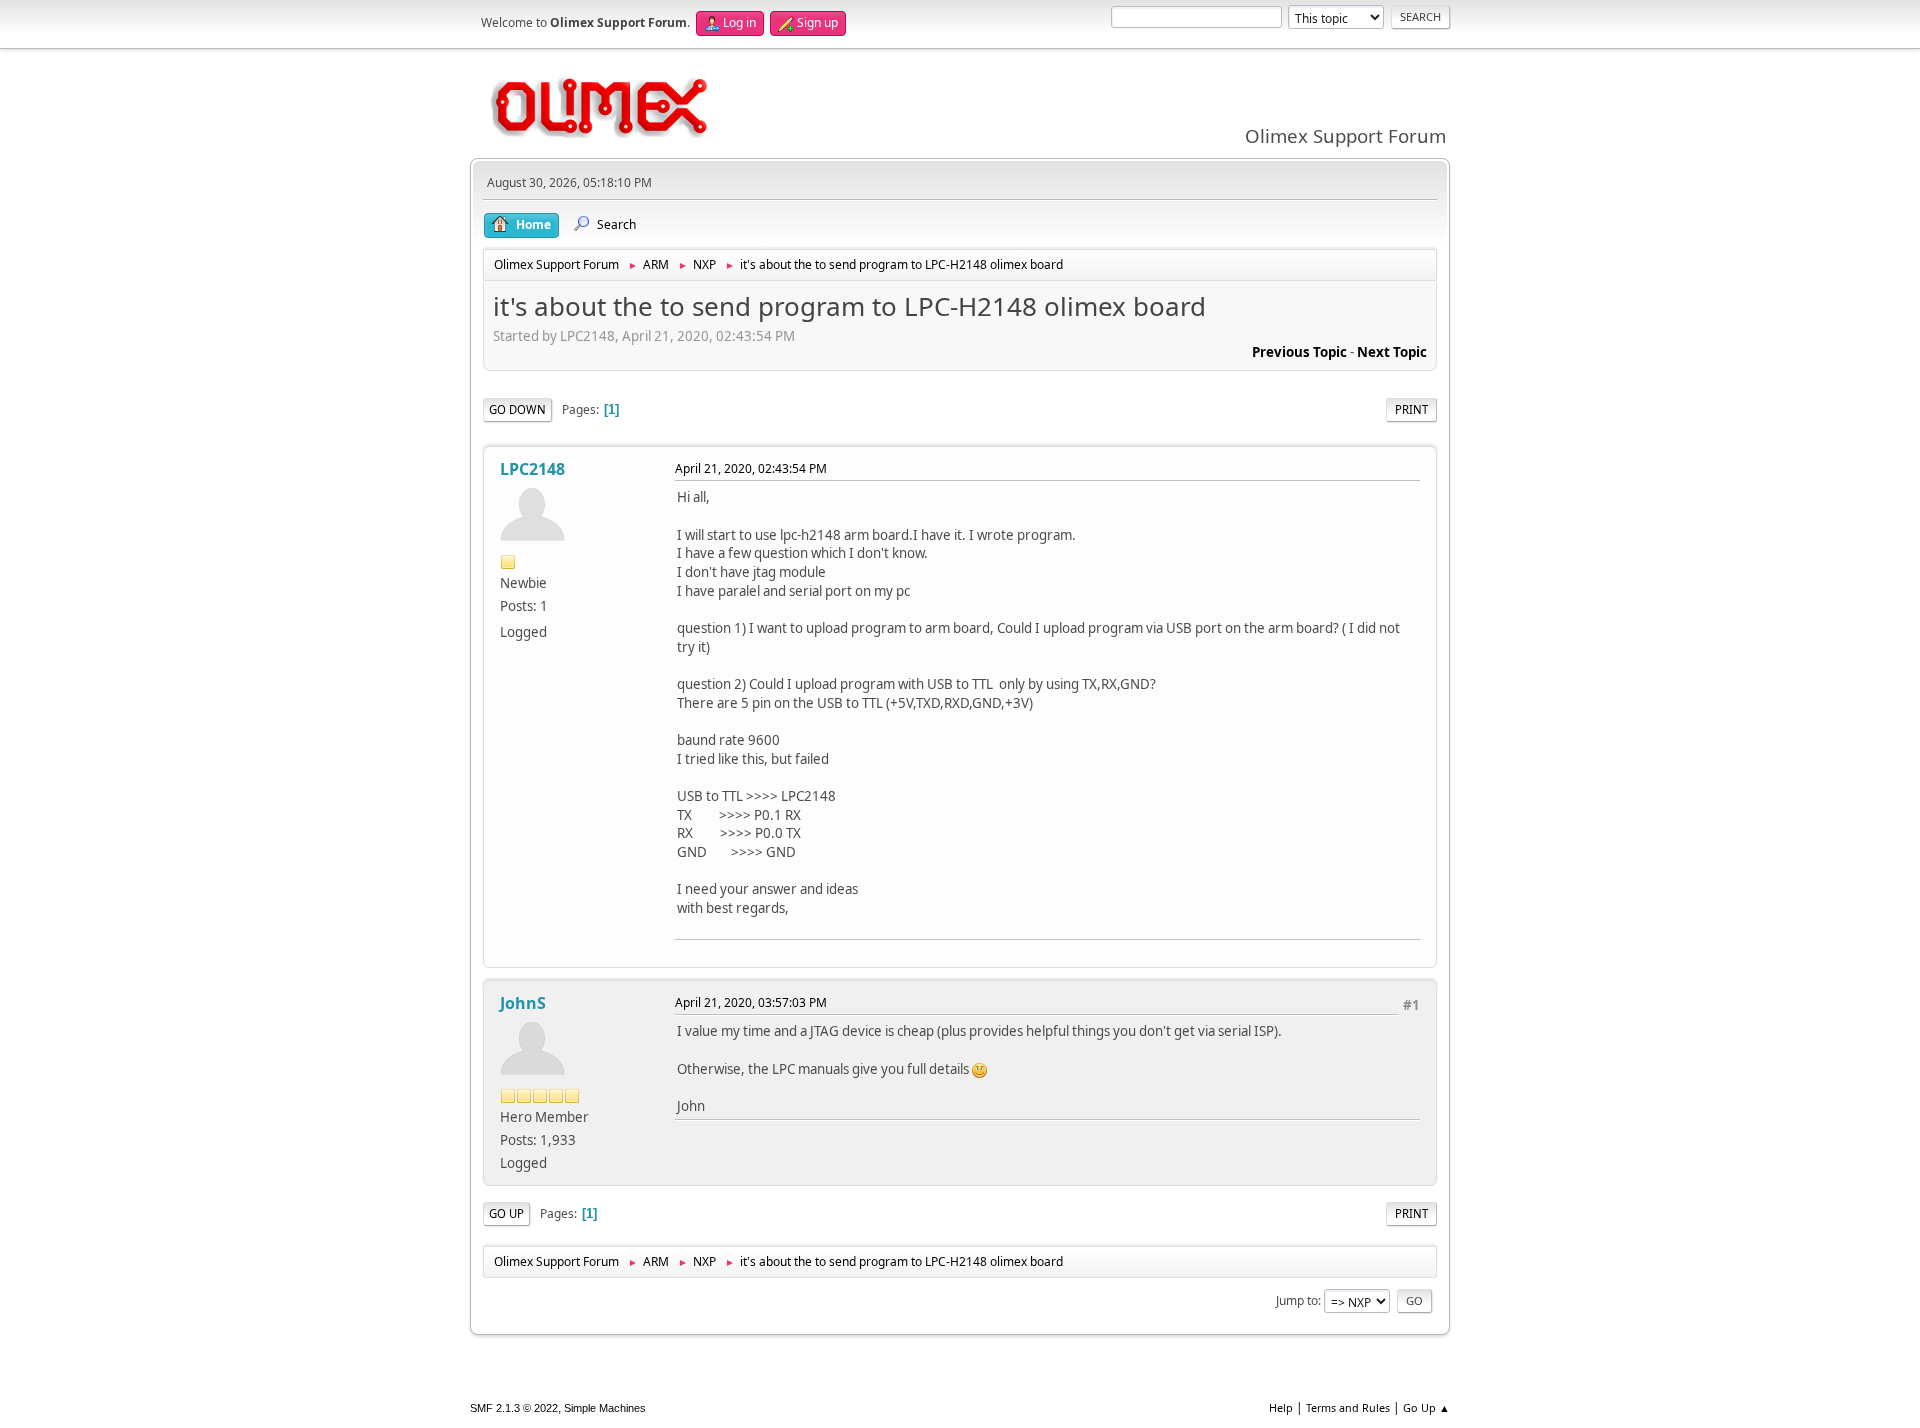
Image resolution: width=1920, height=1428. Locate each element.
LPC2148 (532, 469)
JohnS (523, 1003)
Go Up (506, 1213)
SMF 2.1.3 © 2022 (514, 1408)
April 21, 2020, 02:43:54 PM (751, 468)
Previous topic (1299, 352)
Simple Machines (605, 1408)
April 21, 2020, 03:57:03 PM (751, 1002)
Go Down (517, 409)
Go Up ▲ (1426, 1407)
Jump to (1297, 1300)
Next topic (1392, 352)
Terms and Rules (1348, 1407)
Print (1411, 409)
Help (1281, 1407)
